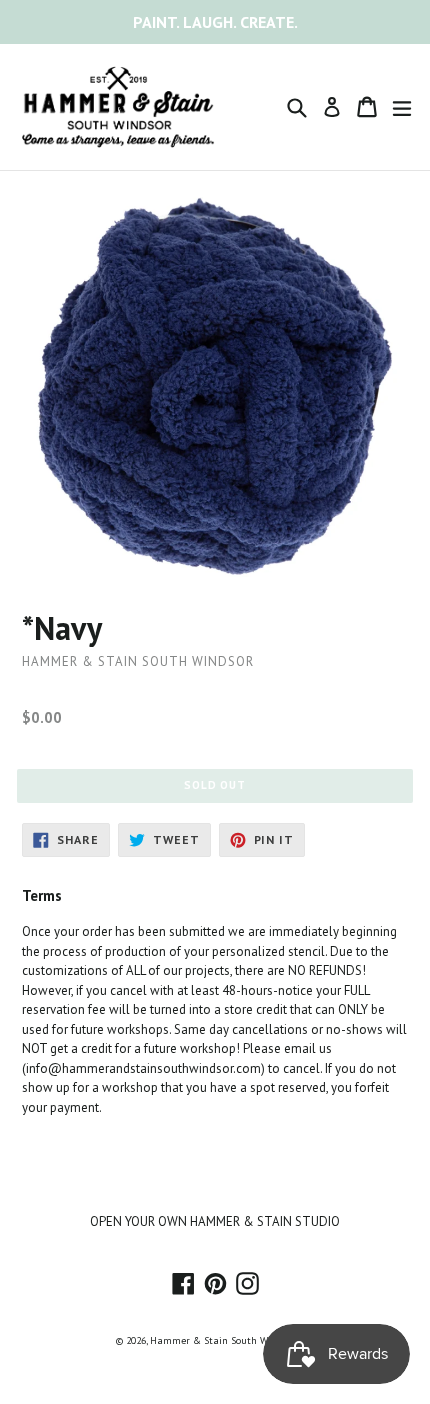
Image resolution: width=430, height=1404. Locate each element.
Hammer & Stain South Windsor (222, 1340)
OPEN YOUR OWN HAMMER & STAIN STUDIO (215, 1221)
